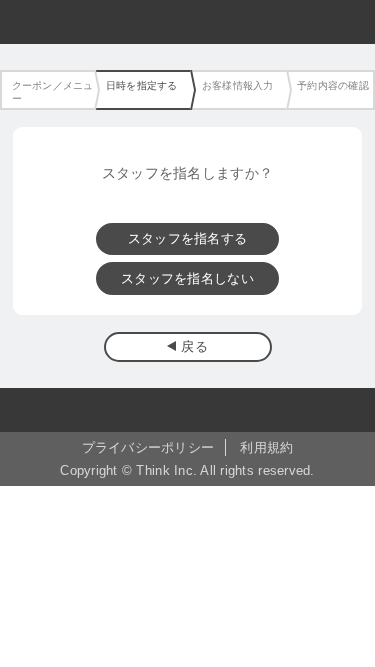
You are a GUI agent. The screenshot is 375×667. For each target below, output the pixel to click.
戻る (194, 346)
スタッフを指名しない (187, 278)
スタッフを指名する (187, 238)
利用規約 (266, 447)
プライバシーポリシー (148, 447)
